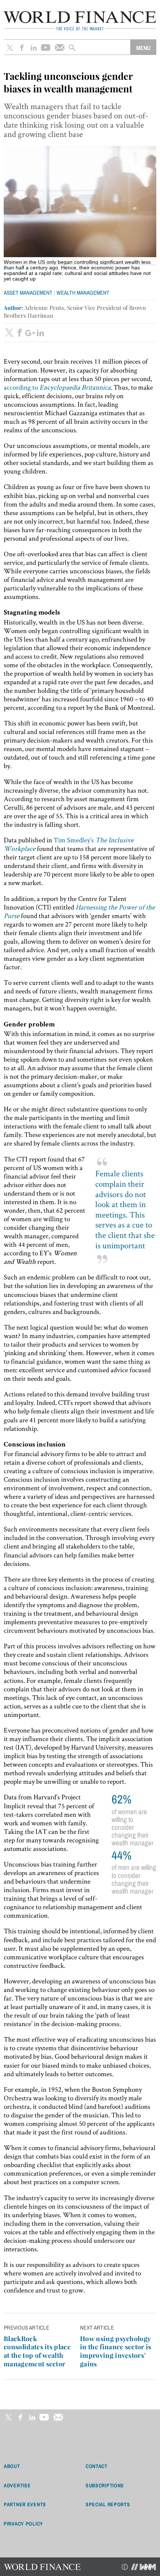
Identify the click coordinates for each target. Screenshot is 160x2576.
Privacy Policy (23, 2524)
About (12, 2466)
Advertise (17, 2485)
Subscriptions (105, 2485)
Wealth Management (83, 293)
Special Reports (108, 2504)
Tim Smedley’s (69, 844)
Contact (97, 2466)
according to (57, 387)
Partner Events (25, 2504)
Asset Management (28, 293)
